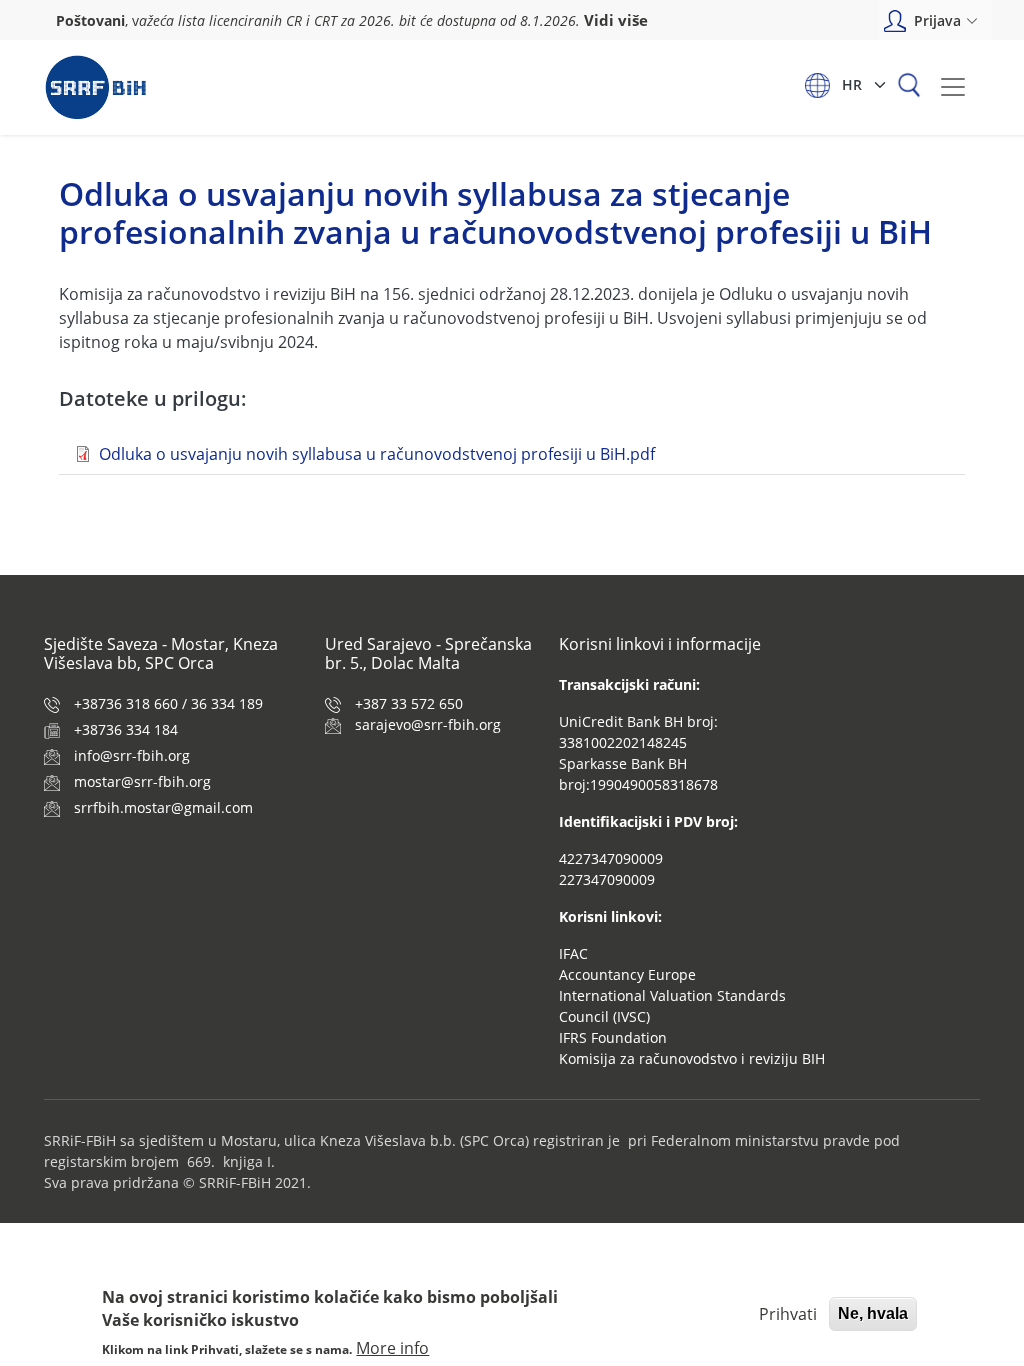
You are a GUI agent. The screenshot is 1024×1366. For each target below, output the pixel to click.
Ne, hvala (873, 1313)
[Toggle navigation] (953, 87)
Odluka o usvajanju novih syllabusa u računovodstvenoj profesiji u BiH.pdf (377, 454)
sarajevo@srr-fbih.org (428, 724)
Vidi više (616, 20)
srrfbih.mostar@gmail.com (163, 807)
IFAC (573, 953)
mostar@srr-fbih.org (142, 781)
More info (392, 1348)
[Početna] (95, 87)
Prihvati (788, 1314)
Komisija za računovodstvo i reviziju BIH (692, 1058)
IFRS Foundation (613, 1037)
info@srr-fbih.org (132, 755)
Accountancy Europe (627, 974)
